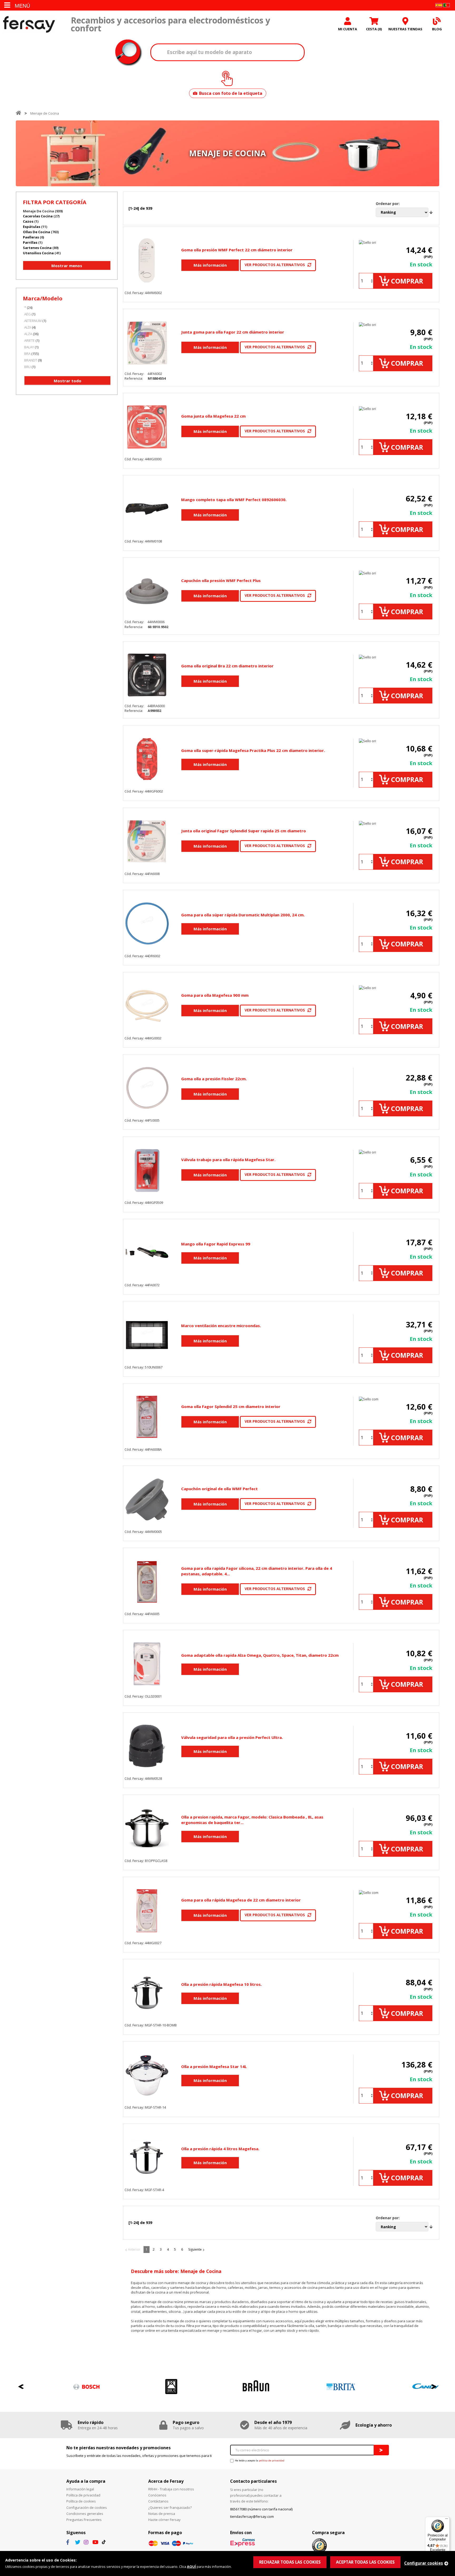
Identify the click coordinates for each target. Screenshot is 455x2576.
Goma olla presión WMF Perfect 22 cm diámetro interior (237, 250)
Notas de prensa (162, 2514)
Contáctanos (158, 2501)
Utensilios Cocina (38, 253)
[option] (58, 2387)
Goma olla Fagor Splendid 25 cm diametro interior (231, 1406)
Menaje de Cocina (45, 113)
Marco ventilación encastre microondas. (221, 1326)
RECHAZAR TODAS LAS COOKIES (290, 2562)
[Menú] (447, 2520)
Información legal (80, 2489)
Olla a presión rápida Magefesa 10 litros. (221, 1984)
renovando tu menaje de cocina (170, 2321)
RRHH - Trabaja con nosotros (171, 2489)
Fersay (29, 24)
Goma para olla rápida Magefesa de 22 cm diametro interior (241, 1900)
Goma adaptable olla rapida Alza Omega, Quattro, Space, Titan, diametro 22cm (260, 1655)
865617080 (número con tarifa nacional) (261, 2509)
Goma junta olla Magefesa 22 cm (213, 416)
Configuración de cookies (87, 2507)
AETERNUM (33, 321)
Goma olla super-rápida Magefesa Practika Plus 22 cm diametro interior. (253, 750)
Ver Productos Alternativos (275, 265)
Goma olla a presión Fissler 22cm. (214, 1079)
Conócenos (157, 2495)
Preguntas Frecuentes (84, 2520)
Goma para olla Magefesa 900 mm (215, 995)
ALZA (28, 334)
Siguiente (195, 2249)
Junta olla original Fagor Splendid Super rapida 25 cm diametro (244, 831)
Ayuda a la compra (86, 2481)
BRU (28, 367)
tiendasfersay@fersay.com (252, 2516)
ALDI (28, 327)
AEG (28, 314)
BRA (27, 354)
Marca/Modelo (43, 298)
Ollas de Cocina (36, 232)
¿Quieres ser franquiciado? (170, 2507)
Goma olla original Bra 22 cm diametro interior (227, 666)
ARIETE (29, 340)
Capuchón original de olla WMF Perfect (219, 1489)
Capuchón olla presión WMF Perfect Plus (221, 580)
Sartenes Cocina (37, 248)
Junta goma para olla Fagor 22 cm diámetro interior (233, 332)
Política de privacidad (83, 2495)
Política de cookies (81, 2501)
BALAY (29, 347)
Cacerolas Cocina (38, 216)
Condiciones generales (85, 2514)
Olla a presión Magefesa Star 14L (214, 2066)
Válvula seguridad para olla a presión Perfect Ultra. (232, 1737)
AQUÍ (191, 2567)
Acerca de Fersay (166, 2481)
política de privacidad (272, 2460)
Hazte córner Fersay (164, 2520)
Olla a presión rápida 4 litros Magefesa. (220, 2149)
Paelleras (31, 237)
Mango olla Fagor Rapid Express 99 (216, 1244)
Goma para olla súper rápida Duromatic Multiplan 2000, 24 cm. (243, 915)
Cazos (28, 221)
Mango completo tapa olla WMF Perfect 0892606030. (234, 500)
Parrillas (30, 242)
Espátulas (32, 227)
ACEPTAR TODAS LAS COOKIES (365, 2562)
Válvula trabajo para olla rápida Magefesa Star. (228, 1160)
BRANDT (31, 360)
